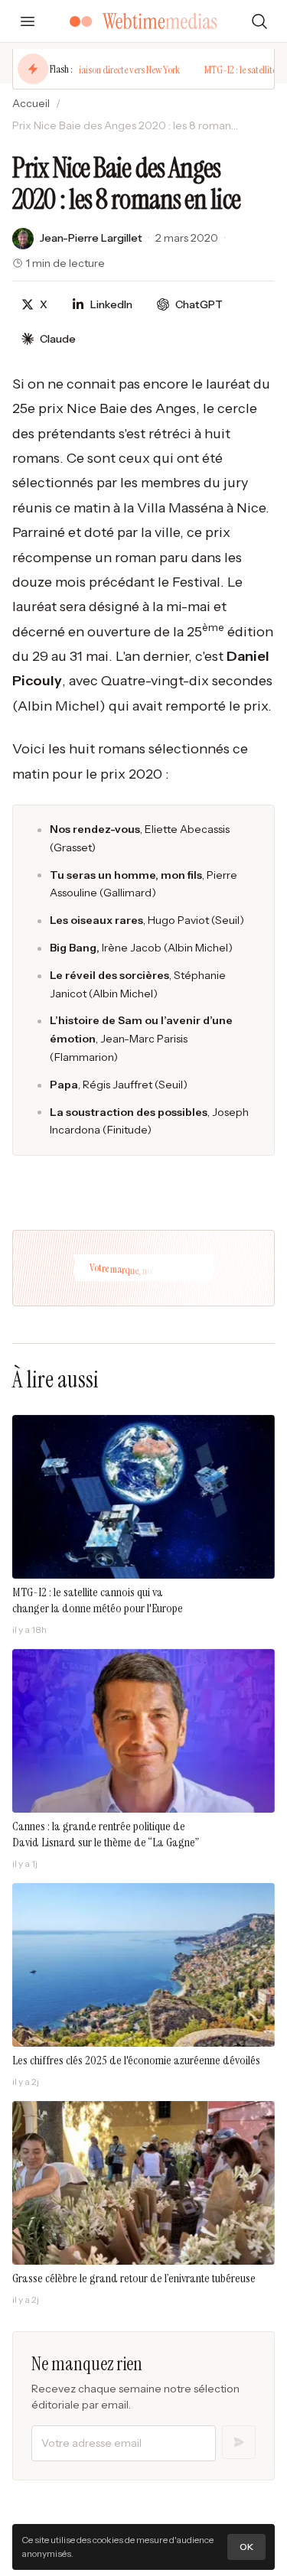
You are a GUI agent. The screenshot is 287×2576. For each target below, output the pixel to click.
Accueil (31, 103)
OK (246, 2547)
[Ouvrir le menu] (28, 21)
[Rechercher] (259, 21)
